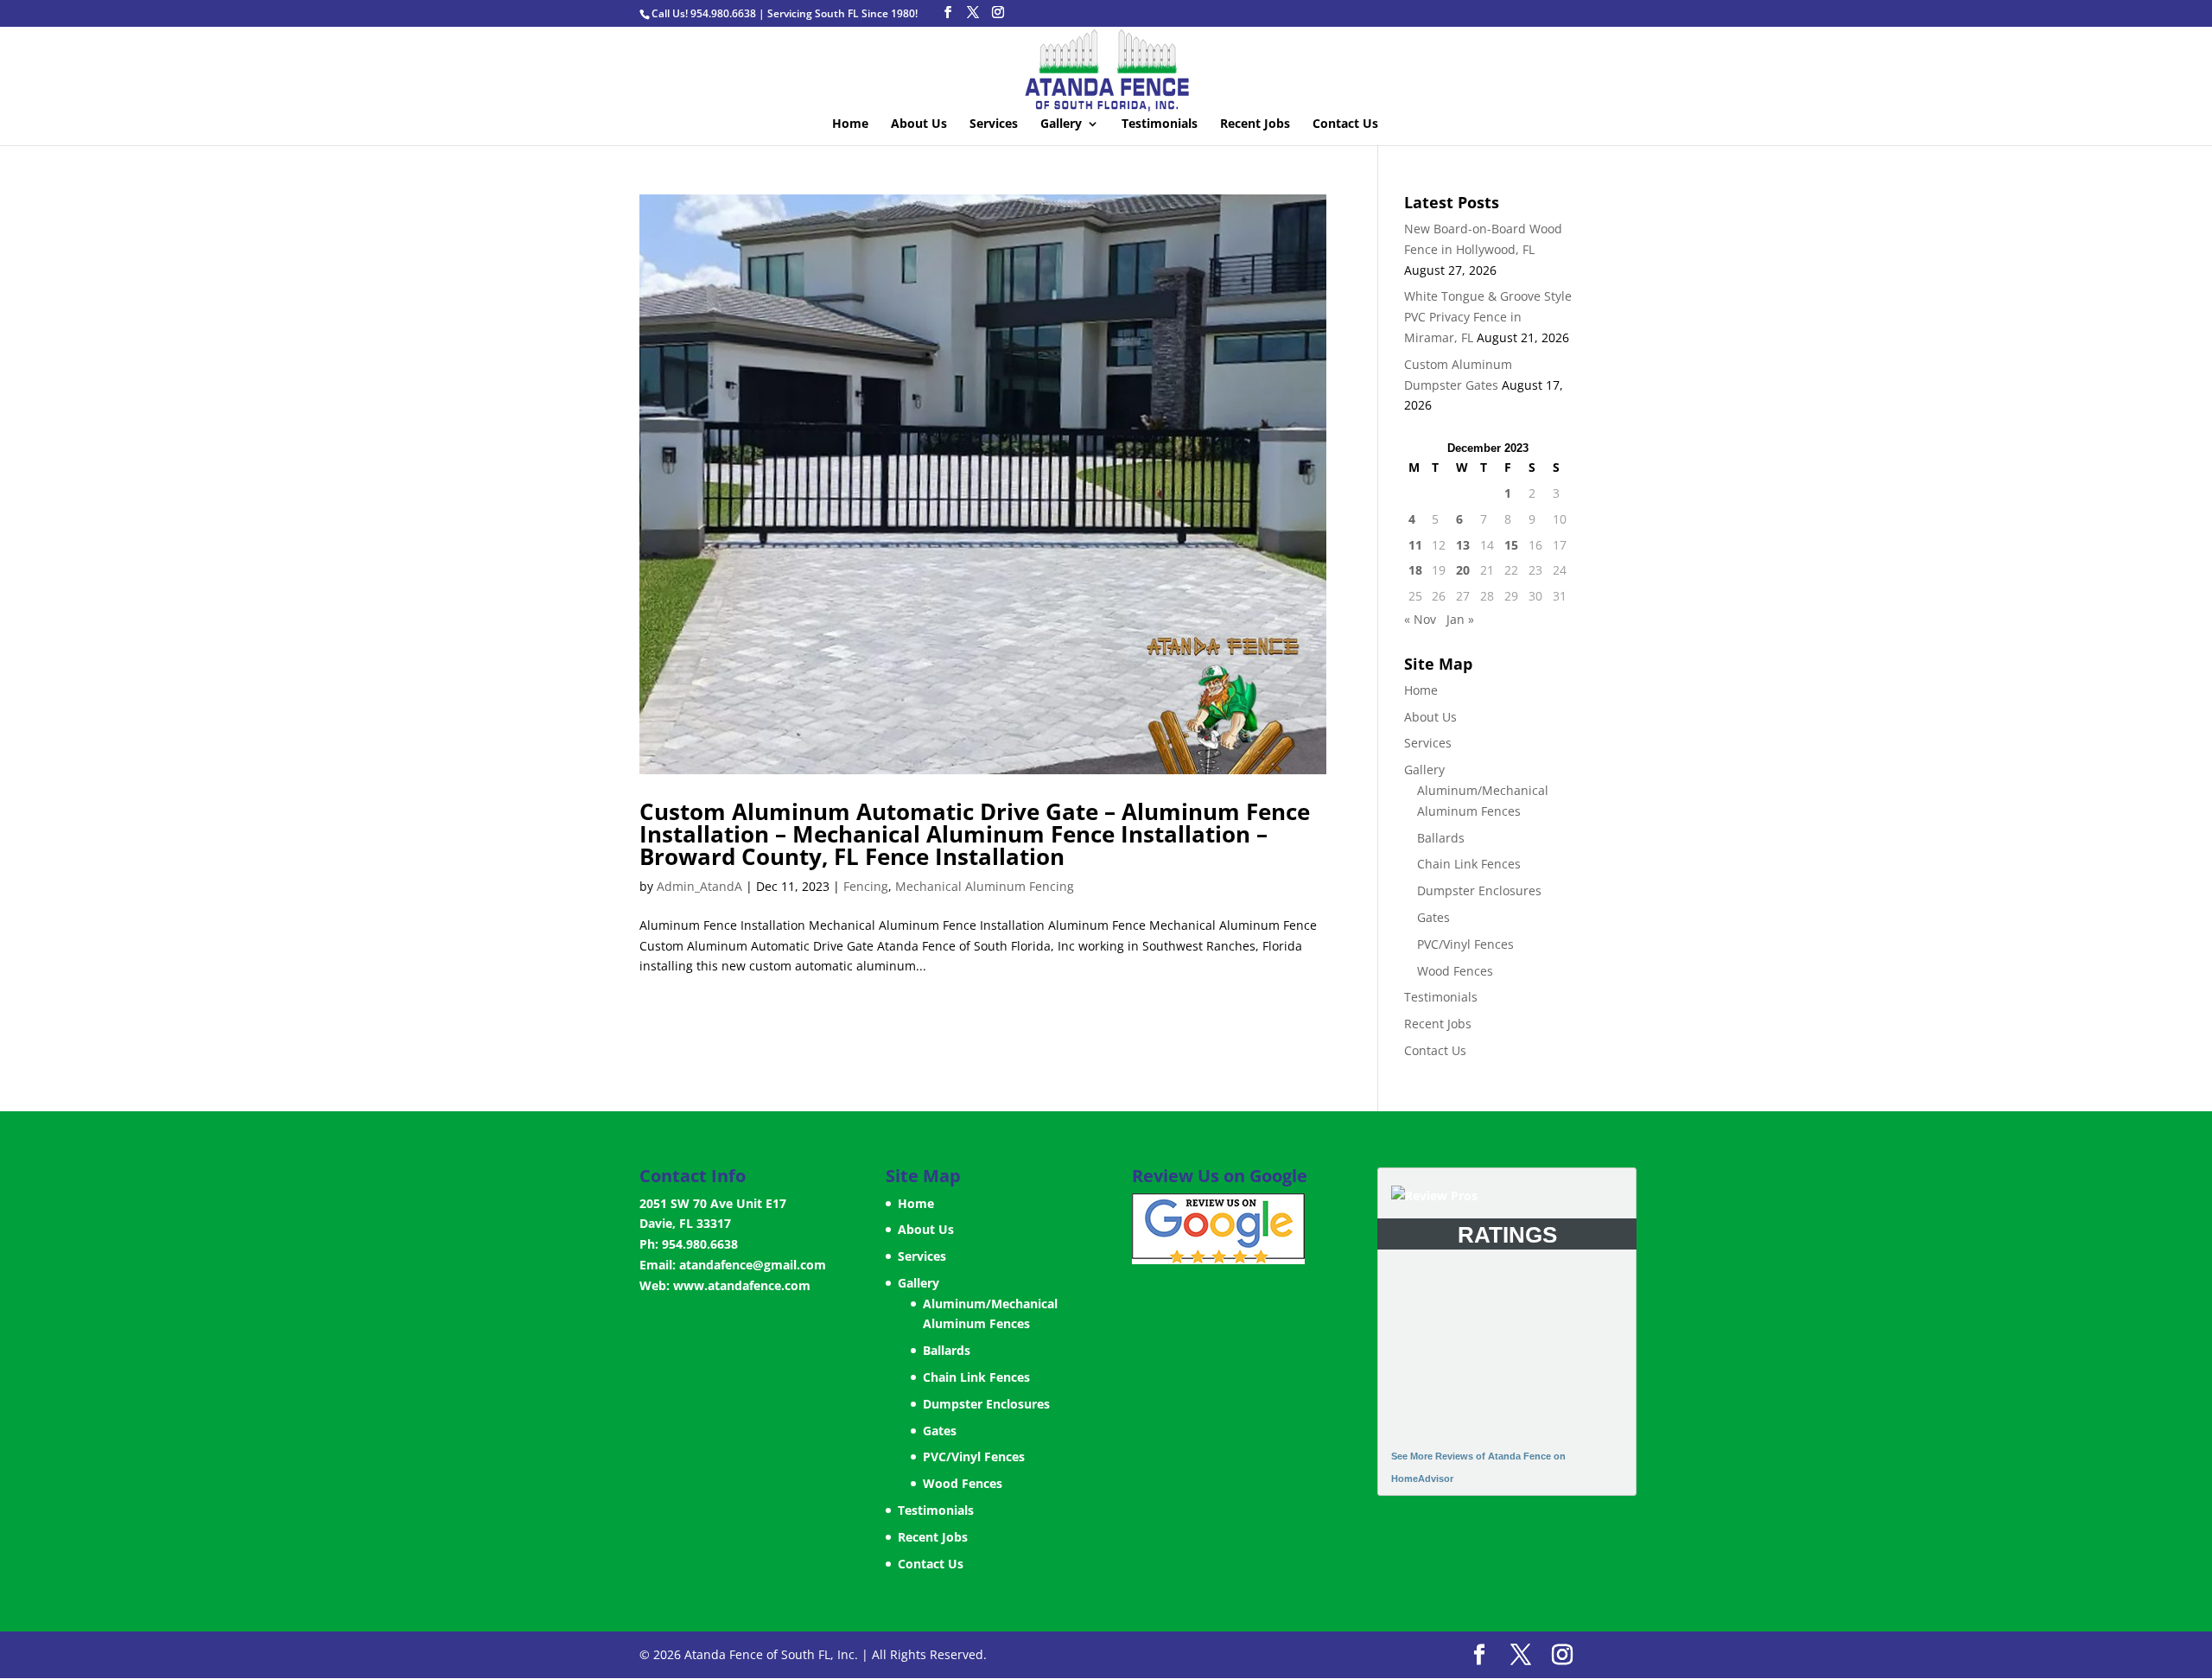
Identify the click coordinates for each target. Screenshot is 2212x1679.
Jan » (1460, 619)
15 (1511, 545)
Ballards (1441, 838)
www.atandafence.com (742, 1285)
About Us (919, 124)
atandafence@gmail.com (753, 1265)
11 (1415, 545)
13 (1463, 545)
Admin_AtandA (699, 886)
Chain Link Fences (1469, 864)
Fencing (866, 886)
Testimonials (1160, 124)
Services (994, 124)
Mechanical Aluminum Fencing (985, 886)
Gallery (1061, 124)
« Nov (1420, 619)
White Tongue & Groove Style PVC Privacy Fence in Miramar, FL (1488, 317)
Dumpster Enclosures (1479, 890)
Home (850, 124)
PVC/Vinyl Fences (1465, 944)
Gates (1433, 917)
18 (1415, 570)
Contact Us (1345, 124)
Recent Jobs (1255, 124)
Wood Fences (1455, 971)
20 (1463, 570)
